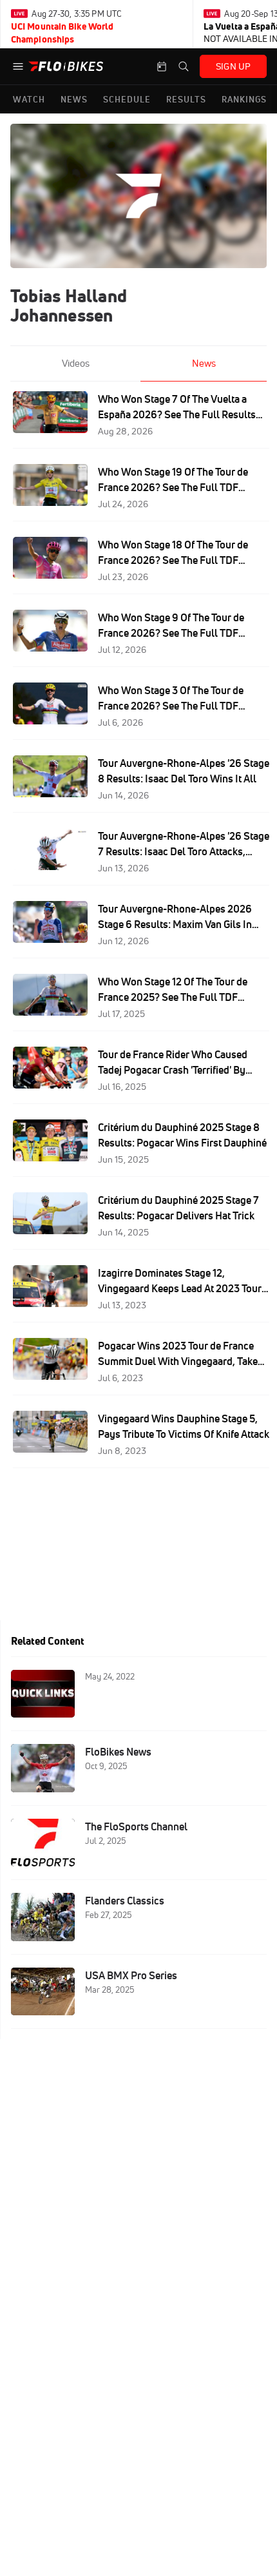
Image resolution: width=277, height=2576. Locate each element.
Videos (76, 363)
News (204, 363)
